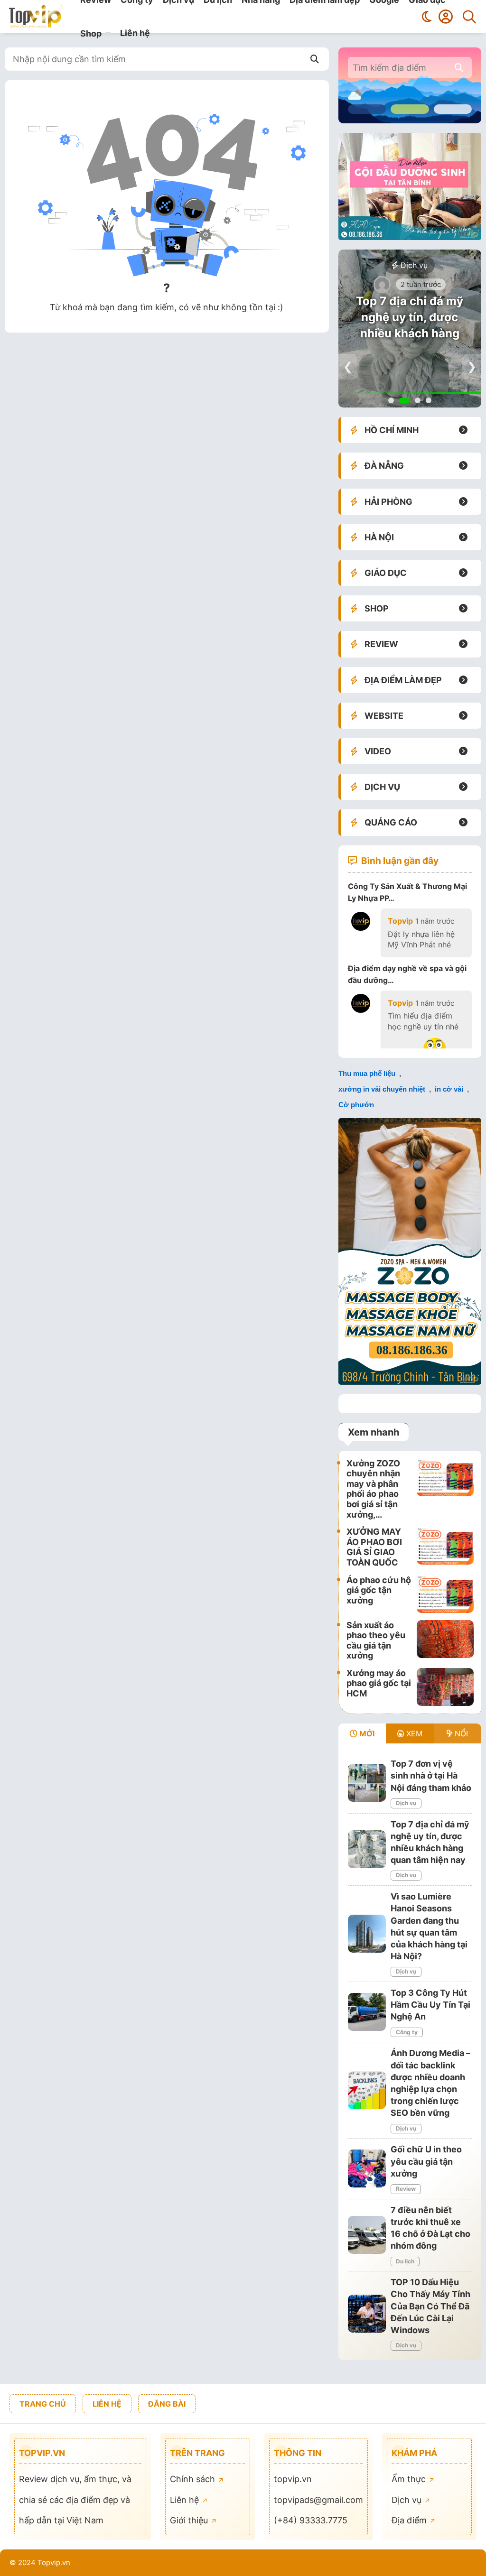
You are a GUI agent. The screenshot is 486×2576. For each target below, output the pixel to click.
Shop (91, 33)
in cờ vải (449, 1089)
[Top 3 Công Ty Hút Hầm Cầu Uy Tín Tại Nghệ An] (367, 2012)
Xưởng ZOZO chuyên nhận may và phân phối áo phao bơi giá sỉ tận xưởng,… (373, 1489)
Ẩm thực (410, 2479)
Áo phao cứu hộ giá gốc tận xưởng (379, 1590)
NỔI (460, 1733)
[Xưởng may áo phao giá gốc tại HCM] (445, 1687)
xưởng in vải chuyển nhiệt (382, 1089)
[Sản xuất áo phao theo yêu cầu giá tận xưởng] (445, 1640)
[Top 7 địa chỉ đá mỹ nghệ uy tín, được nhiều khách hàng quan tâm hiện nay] (367, 1849)
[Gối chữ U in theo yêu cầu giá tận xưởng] (367, 2168)
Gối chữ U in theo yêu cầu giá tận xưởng (426, 2161)
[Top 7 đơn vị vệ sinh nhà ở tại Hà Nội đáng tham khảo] (367, 1783)
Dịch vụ (413, 265)
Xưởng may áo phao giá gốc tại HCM (379, 1683)
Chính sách (194, 2479)
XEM (413, 1733)
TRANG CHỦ (43, 2404)
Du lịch (405, 2261)
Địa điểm (410, 2520)
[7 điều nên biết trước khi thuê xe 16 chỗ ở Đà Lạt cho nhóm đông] (367, 2235)
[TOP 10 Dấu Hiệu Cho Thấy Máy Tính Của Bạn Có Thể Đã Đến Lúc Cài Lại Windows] (367, 2314)
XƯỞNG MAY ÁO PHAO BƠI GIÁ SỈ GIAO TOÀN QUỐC (374, 1547)
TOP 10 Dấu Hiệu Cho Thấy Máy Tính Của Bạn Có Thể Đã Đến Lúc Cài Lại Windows (430, 2306)
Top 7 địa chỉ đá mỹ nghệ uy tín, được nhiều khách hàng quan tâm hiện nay (410, 325)
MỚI (366, 1733)
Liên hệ (135, 33)
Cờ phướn (356, 1105)
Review (406, 2189)
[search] (459, 68)
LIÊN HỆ (107, 2404)
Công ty (407, 2032)
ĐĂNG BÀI (167, 2404)
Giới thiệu (190, 2520)
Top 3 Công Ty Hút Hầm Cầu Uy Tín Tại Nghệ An (430, 2005)
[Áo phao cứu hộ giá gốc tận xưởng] (445, 1594)
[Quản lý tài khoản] (446, 17)
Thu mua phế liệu (367, 1073)
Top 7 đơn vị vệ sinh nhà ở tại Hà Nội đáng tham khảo (431, 1775)
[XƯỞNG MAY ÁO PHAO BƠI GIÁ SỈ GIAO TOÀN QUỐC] (445, 1547)
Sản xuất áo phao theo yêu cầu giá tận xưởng (376, 1640)
